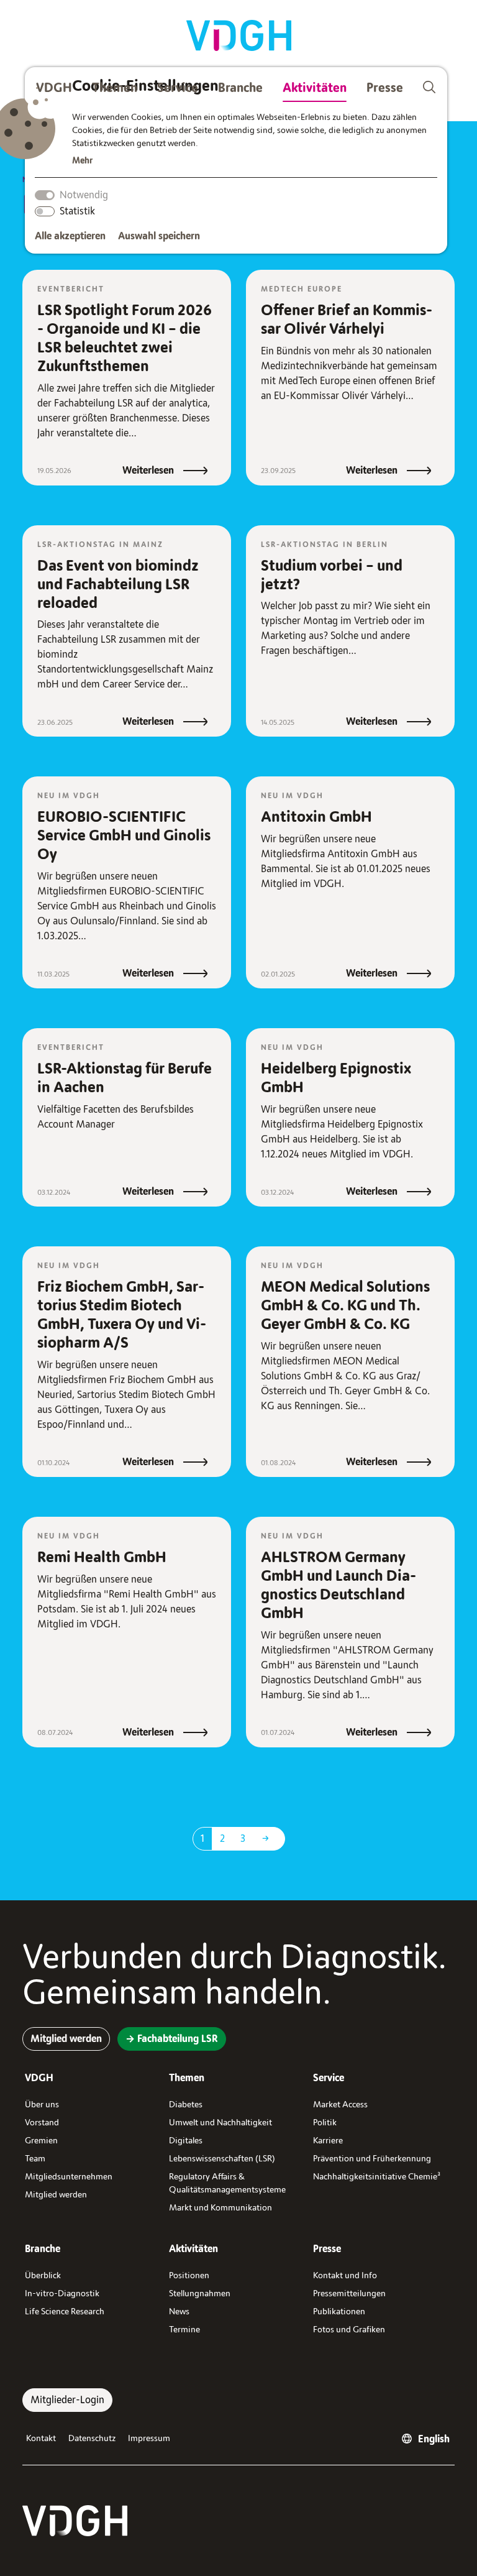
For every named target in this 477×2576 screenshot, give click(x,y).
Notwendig (84, 195)
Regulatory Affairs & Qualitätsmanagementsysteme (227, 2183)
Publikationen (339, 2311)
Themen (115, 88)
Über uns (42, 2104)
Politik (325, 2123)
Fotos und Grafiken (349, 2330)
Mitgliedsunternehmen (69, 2177)
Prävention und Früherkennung (372, 2159)
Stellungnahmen (200, 2293)
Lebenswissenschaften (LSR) (222, 2159)
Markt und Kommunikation (220, 2208)
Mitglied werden (56, 2195)
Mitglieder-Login (67, 2400)
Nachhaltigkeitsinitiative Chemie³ (377, 2177)
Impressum (149, 2438)
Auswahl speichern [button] (159, 236)
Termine (184, 2330)
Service (178, 88)
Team (35, 2159)
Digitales (186, 2141)
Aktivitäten (315, 88)
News (179, 2311)
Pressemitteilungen (349, 2293)
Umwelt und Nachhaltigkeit (220, 2123)
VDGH (54, 88)
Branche (240, 88)
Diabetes (186, 2104)
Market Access (340, 2104)
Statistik (77, 211)
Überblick (43, 2275)
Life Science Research (65, 2311)
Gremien (41, 2141)
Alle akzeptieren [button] (70, 236)
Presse (385, 88)
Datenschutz (92, 2438)
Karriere (328, 2141)
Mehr (82, 161)
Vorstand (42, 2123)
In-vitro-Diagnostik (62, 2293)
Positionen (189, 2275)
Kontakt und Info (345, 2275)
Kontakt (41, 2438)
